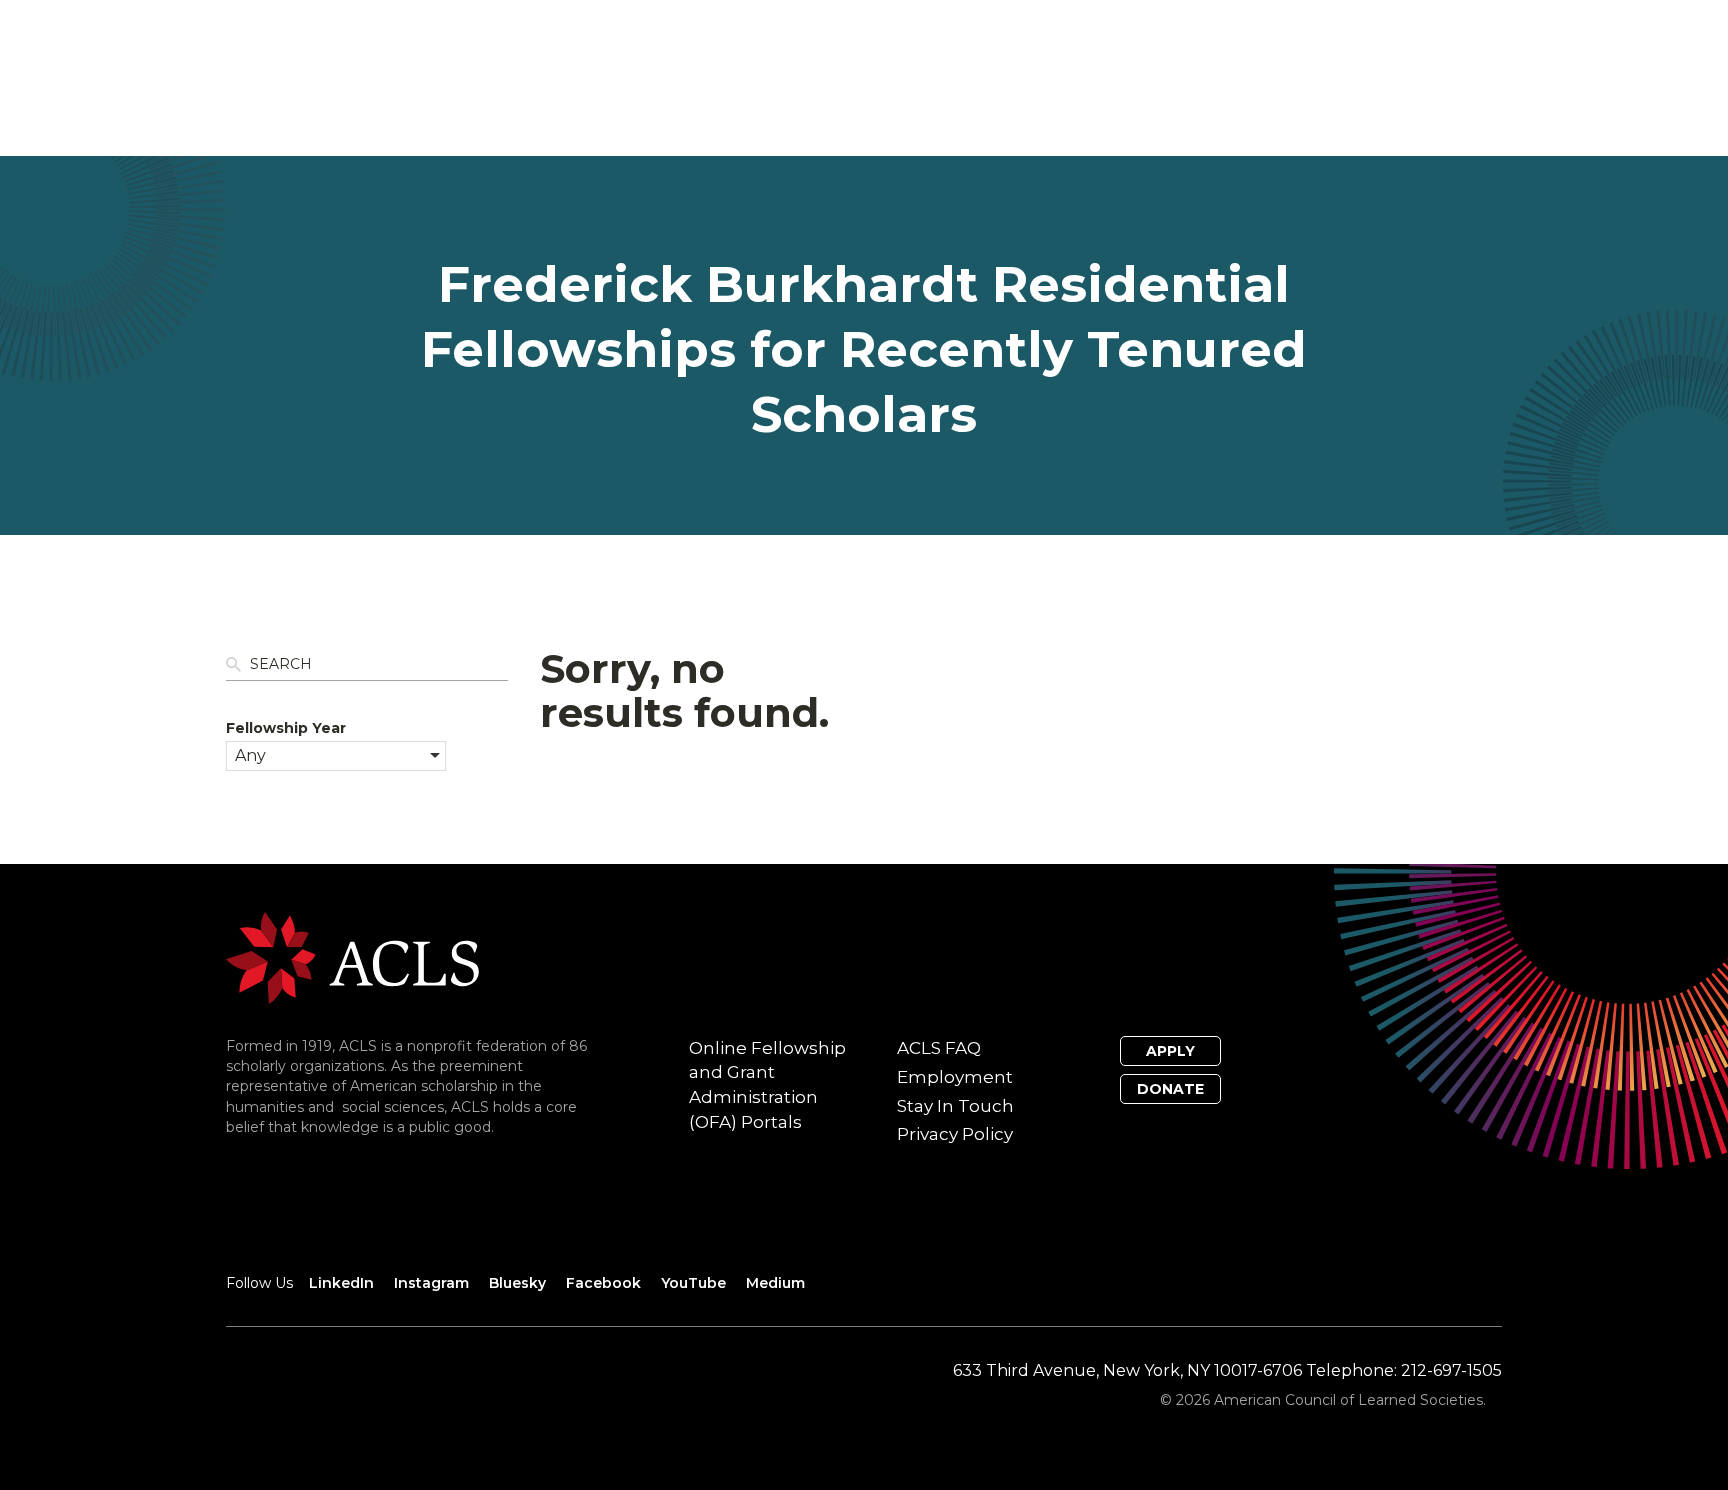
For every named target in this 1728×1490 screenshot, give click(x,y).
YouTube (693, 1283)
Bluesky (517, 1283)
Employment (955, 1077)
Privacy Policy (955, 1134)
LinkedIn (341, 1283)
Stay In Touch (955, 1106)
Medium (775, 1283)
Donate (1170, 1089)
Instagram (431, 1283)
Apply (1170, 1051)
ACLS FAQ (939, 1048)
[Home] (352, 956)
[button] (336, 756)
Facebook (603, 1283)
